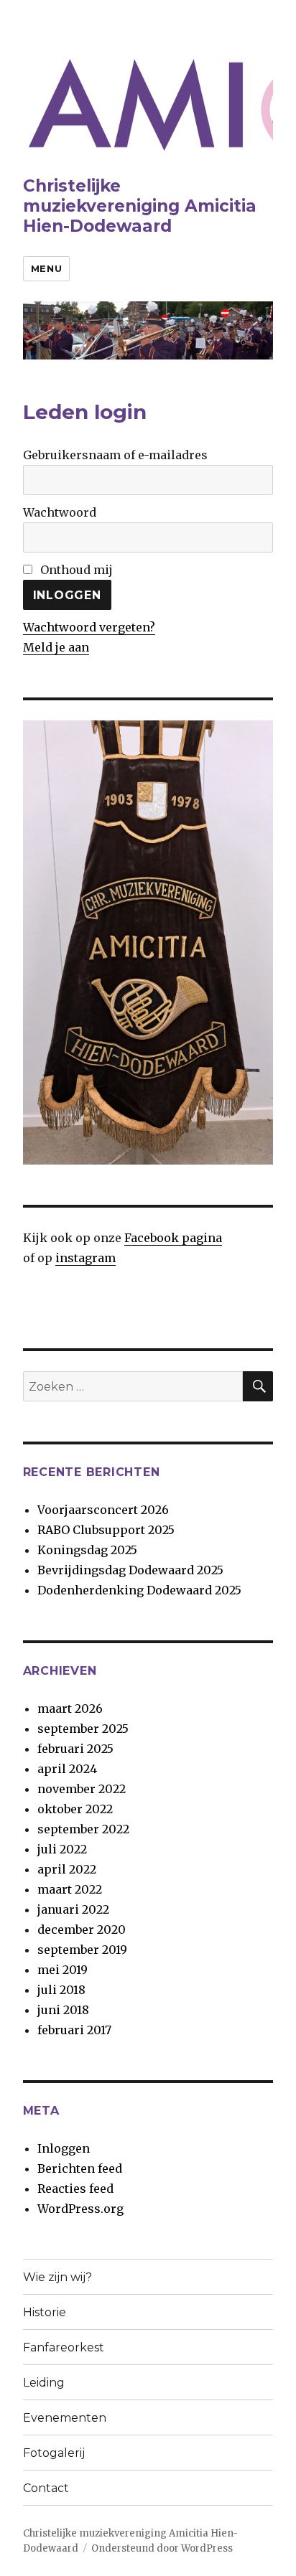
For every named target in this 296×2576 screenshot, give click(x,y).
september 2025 (83, 1729)
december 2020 (82, 1929)
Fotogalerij (54, 2453)
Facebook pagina (173, 1238)
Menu (46, 268)
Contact (46, 2488)
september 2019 (82, 1950)
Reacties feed (75, 2189)
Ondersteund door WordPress (162, 2548)
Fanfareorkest (64, 2347)
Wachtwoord (60, 512)
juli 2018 (61, 1990)
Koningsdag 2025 (87, 1550)
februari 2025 (75, 1749)
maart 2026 (70, 1708)
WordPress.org (80, 2209)
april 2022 (67, 1869)
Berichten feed (80, 2168)
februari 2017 (74, 2030)
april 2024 (67, 1769)
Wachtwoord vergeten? (89, 627)
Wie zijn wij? (57, 2277)
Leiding (44, 2383)
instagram (85, 1258)
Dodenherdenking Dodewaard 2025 (139, 1590)
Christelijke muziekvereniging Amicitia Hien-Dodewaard (140, 206)
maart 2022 (70, 1889)
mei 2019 (63, 1970)
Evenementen (65, 2418)
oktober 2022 (75, 1809)
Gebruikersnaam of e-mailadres (115, 455)
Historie (45, 2312)
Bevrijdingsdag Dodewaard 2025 (130, 1570)
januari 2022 (73, 1909)
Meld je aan (56, 647)
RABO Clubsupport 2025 (106, 1530)
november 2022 (82, 1789)
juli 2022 (62, 1849)
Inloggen (64, 2148)
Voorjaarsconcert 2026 (103, 1510)
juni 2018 (63, 2010)
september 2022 (83, 1829)
